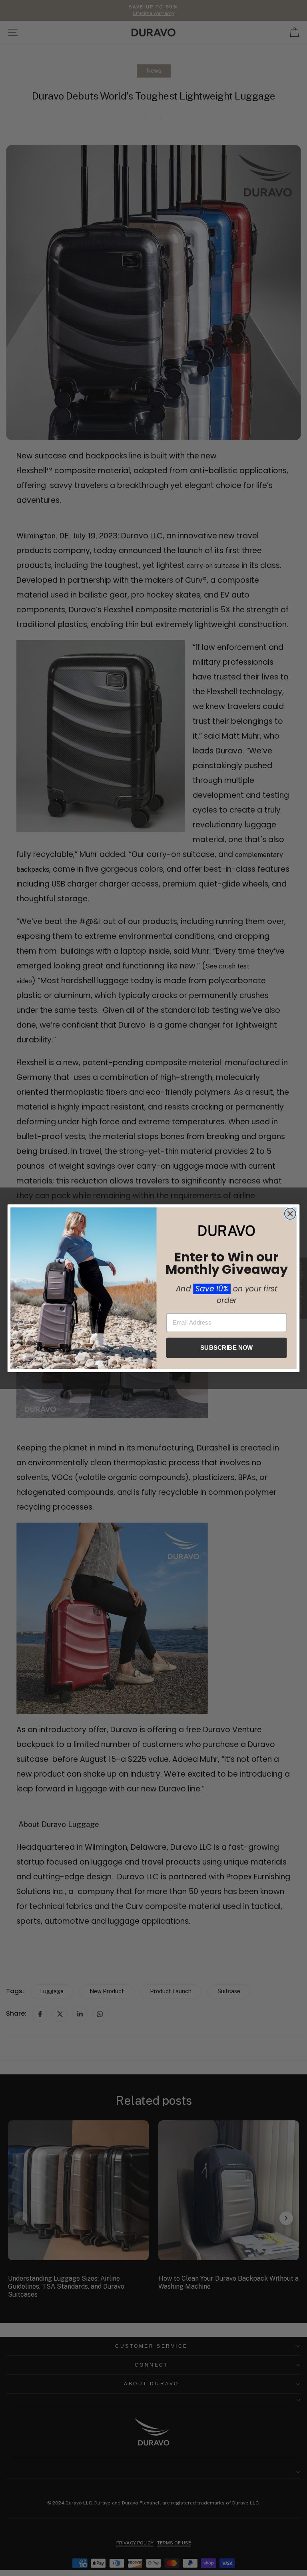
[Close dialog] (290, 1213)
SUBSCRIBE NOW (226, 1347)
